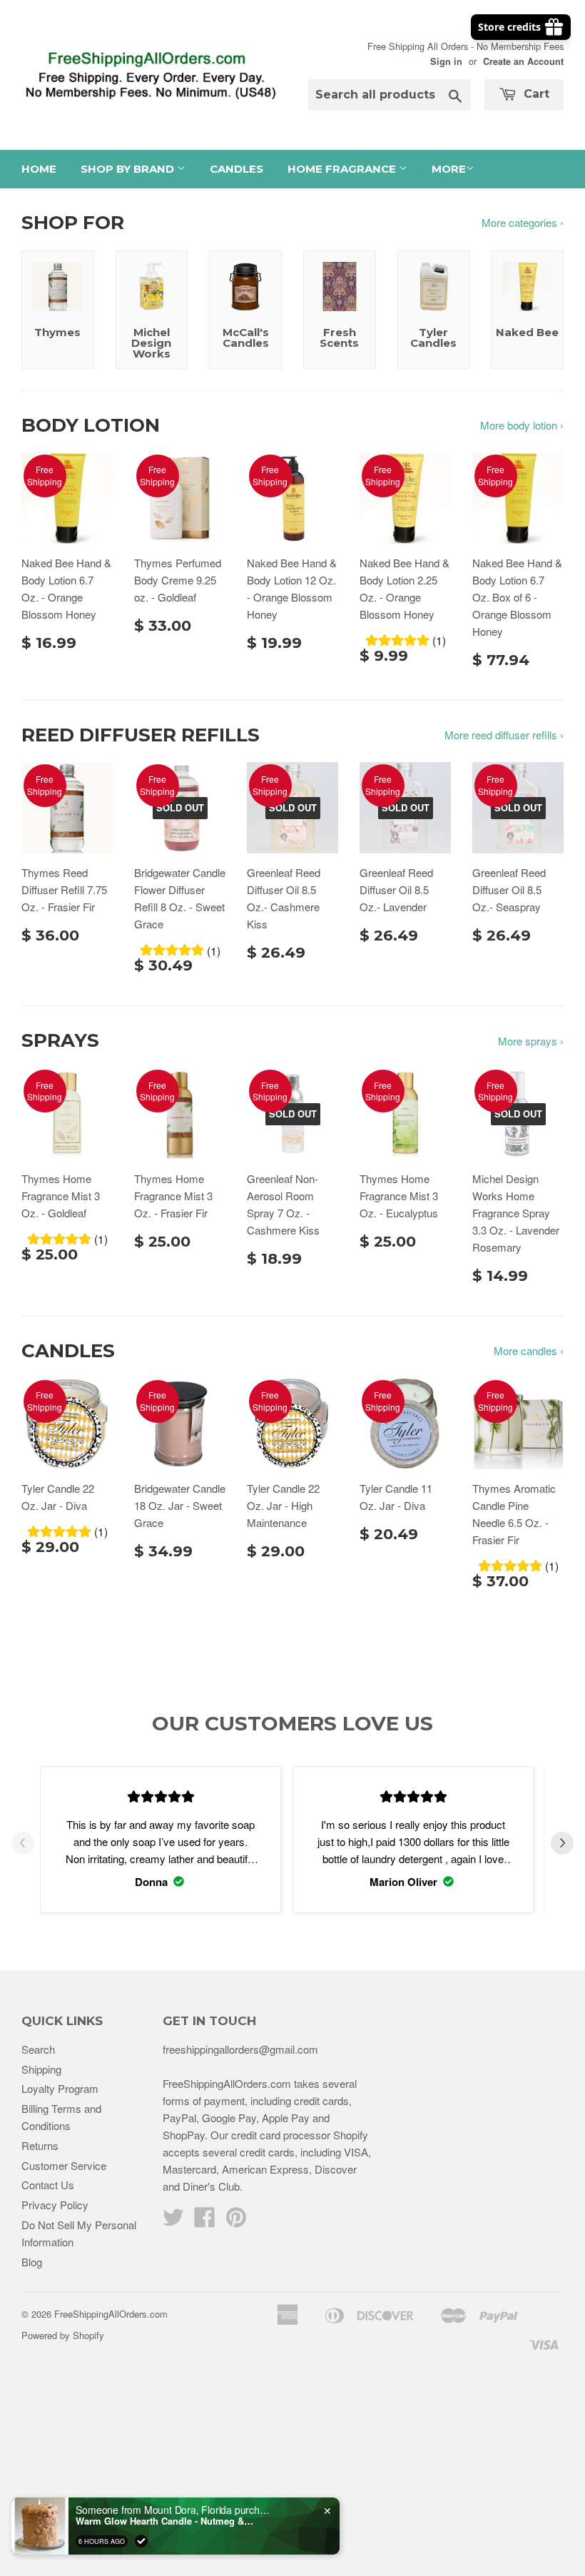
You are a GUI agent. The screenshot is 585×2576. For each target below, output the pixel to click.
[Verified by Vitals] (141, 2541)
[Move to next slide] (562, 1845)
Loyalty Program (60, 2088)
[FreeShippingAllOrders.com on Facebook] (205, 2221)
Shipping (41, 2069)
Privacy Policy (55, 2205)
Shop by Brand (129, 169)
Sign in (446, 61)
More (449, 169)
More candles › (529, 1350)
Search (38, 2049)
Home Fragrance (343, 169)
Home (39, 169)
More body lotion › (522, 425)
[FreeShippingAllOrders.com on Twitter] (173, 2221)
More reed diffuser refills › (504, 735)
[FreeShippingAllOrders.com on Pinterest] (236, 2221)
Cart (535, 94)
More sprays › (531, 1041)
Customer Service (64, 2165)
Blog (32, 2262)
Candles (236, 169)
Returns (40, 2145)
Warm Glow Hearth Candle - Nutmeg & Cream (165, 2521)
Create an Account (523, 61)
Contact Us (48, 2185)
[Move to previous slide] (23, 1845)
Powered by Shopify (63, 2335)
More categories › (523, 222)
